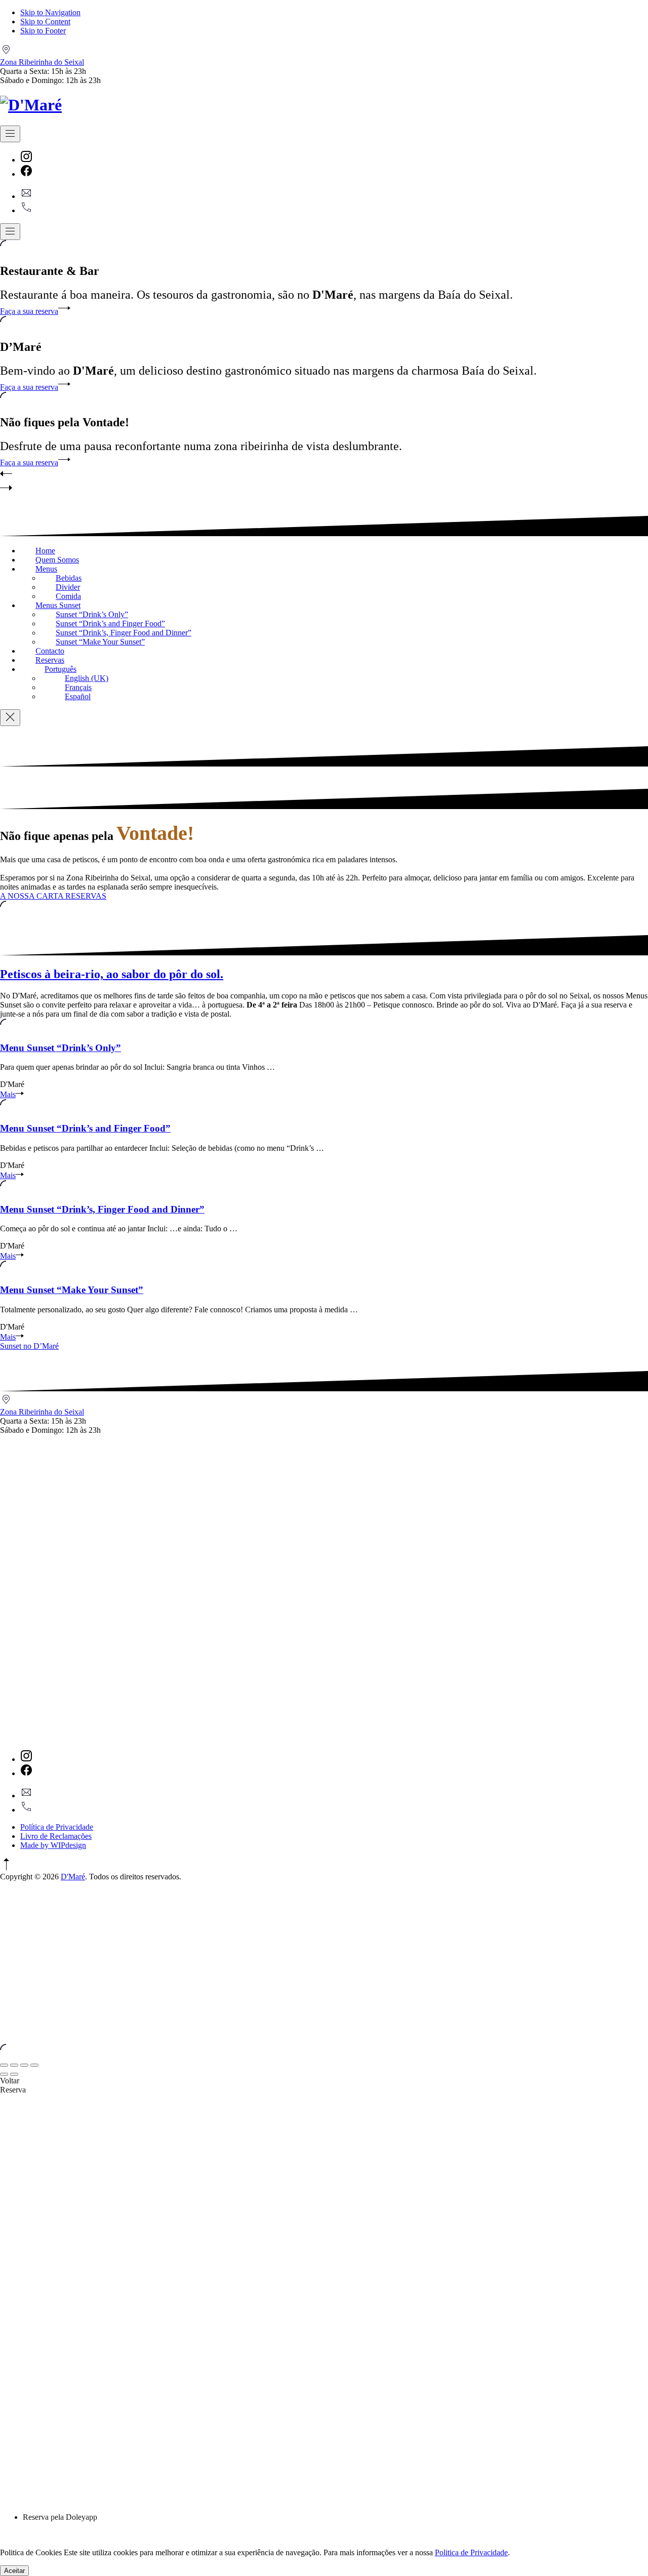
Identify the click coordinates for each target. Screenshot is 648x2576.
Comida (68, 596)
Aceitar (14, 2571)
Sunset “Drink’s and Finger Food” (110, 623)
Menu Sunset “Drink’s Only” (60, 1048)
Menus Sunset (58, 605)
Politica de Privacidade (471, 2552)
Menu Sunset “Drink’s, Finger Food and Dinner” (102, 1209)
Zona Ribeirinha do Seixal (42, 62)
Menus (46, 569)
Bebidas (69, 578)
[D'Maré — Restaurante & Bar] (31, 105)
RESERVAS (86, 896)
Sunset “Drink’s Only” (92, 614)
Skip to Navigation (50, 12)
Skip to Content (45, 22)
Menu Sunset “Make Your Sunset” (72, 1290)
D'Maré (73, 1877)
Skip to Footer (43, 31)
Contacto (50, 651)
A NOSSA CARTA (33, 896)
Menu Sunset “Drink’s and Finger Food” (85, 1128)
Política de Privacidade (57, 1827)
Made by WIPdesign (53, 1845)
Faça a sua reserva (29, 311)
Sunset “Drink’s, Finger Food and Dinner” (124, 633)
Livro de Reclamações (56, 1836)
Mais (8, 1094)
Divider (68, 587)
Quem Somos (57, 560)
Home (45, 551)
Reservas (50, 660)
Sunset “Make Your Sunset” (100, 642)
